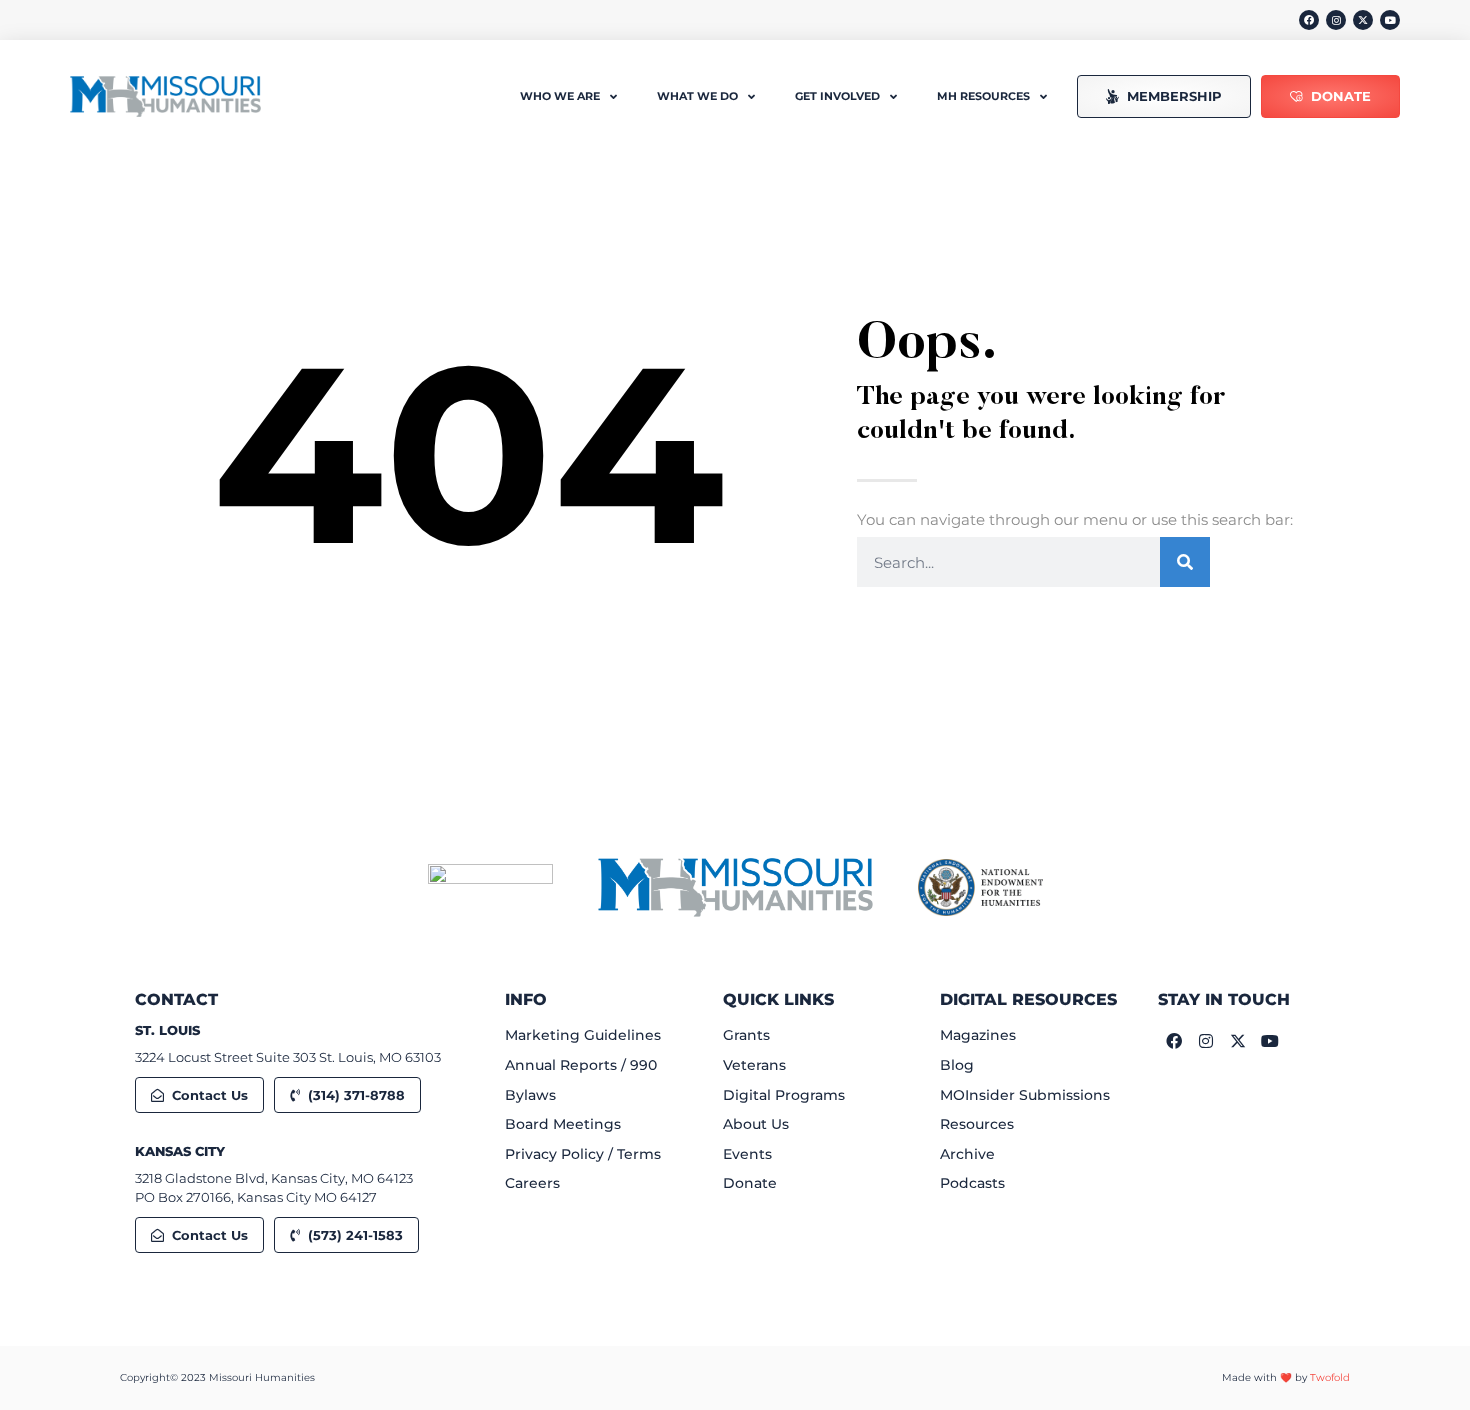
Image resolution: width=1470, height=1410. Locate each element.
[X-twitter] (1363, 20)
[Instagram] (1336, 20)
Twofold (1330, 1377)
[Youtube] (1390, 20)
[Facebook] (1309, 20)
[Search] (1185, 562)
